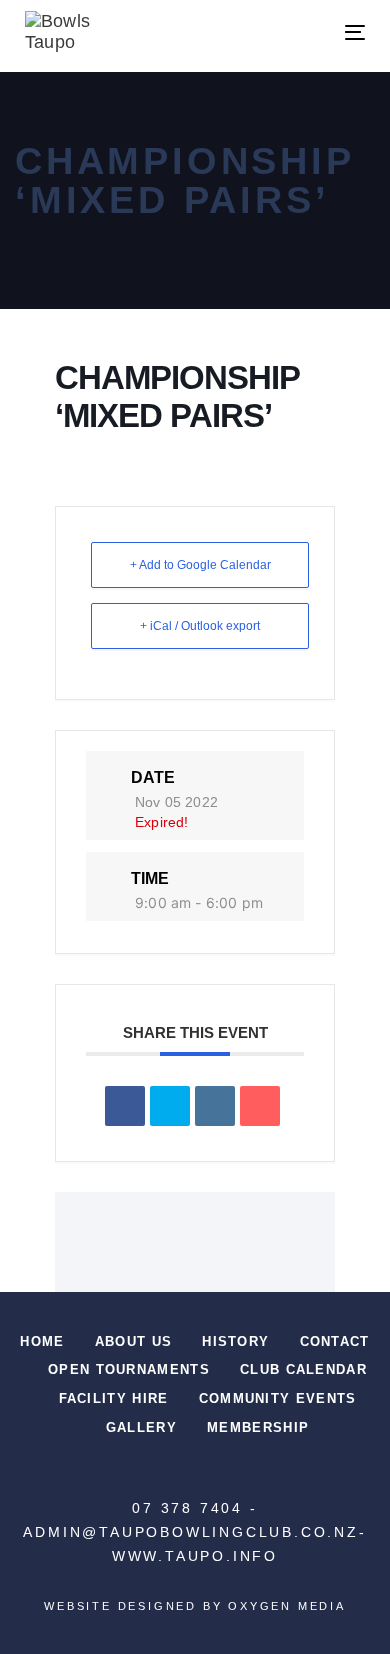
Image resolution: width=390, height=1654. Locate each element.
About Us (133, 1341)
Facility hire (114, 1398)
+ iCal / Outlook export (200, 626)
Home (42, 1341)
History (235, 1341)
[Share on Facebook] (125, 1106)
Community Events (278, 1398)
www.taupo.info (195, 1556)
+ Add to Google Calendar (200, 565)
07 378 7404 (187, 1508)
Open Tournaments (129, 1369)
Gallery (141, 1427)
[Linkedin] (215, 1106)
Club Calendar (303, 1369)
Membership (258, 1427)
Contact (335, 1341)
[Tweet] (170, 1106)
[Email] (260, 1106)
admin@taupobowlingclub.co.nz (190, 1532)
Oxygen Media (287, 1606)
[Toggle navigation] (308, 32)
